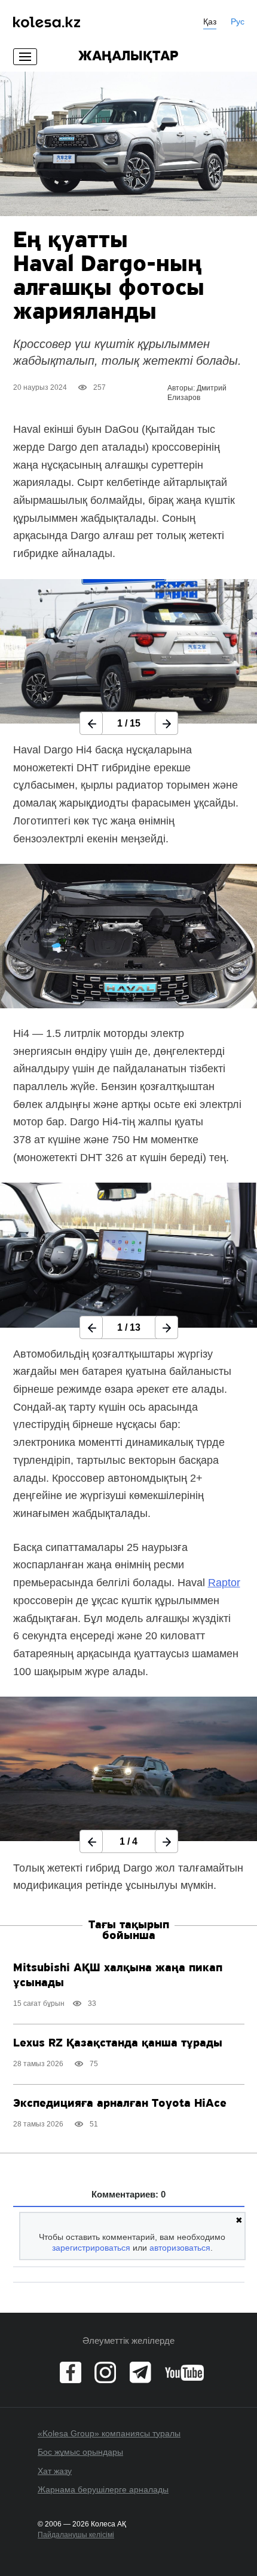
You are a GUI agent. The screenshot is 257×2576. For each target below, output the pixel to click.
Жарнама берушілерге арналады (103, 2489)
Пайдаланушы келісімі (76, 2535)
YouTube (184, 2372)
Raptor (224, 1583)
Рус (238, 21)
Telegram (140, 2372)
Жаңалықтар (128, 57)
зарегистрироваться (91, 2248)
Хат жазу (55, 2471)
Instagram (105, 2372)
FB (71, 2372)
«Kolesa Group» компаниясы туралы (109, 2433)
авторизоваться (180, 2248)
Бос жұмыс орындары (80, 2452)
